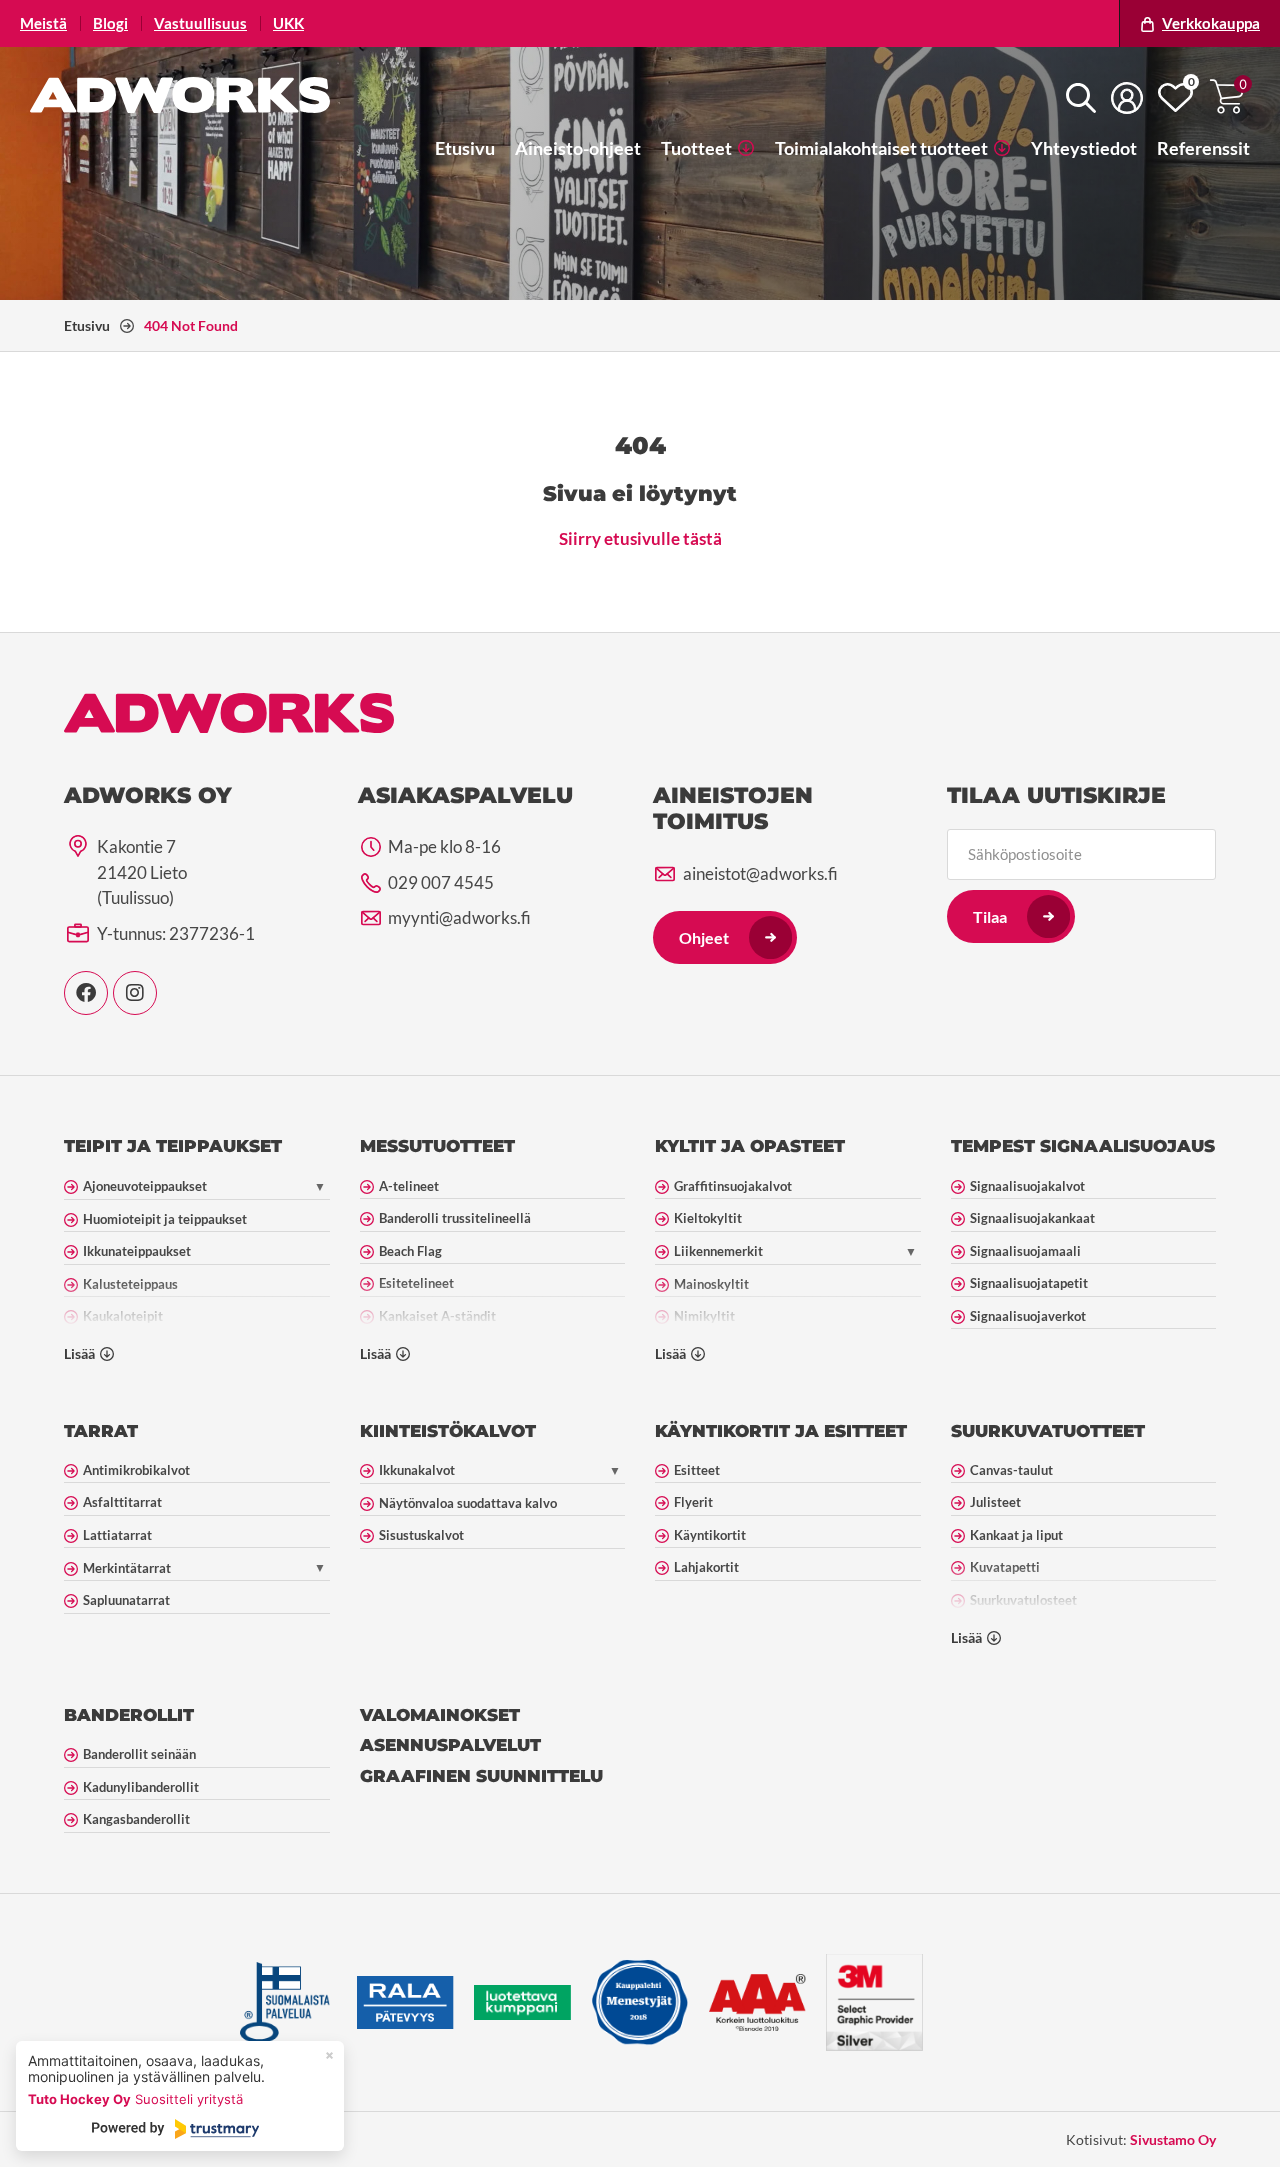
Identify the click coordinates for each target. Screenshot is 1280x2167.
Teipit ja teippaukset (173, 1146)
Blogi (110, 23)
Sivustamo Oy (1173, 2139)
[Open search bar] (1081, 97)
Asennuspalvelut (450, 1745)
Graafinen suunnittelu (481, 1776)
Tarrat (101, 1431)
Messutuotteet (437, 1146)
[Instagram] (135, 993)
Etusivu (87, 325)
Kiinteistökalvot (448, 1431)
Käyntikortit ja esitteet (781, 1431)
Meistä (43, 23)
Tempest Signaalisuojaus (1083, 1146)
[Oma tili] (1127, 98)
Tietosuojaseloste (264, 2139)
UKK (288, 23)
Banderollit (129, 1715)
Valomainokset (440, 1715)
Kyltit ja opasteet (750, 1146)
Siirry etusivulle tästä (640, 538)
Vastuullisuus (200, 23)
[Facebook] (86, 993)
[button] (708, 148)
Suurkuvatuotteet (1048, 1431)
